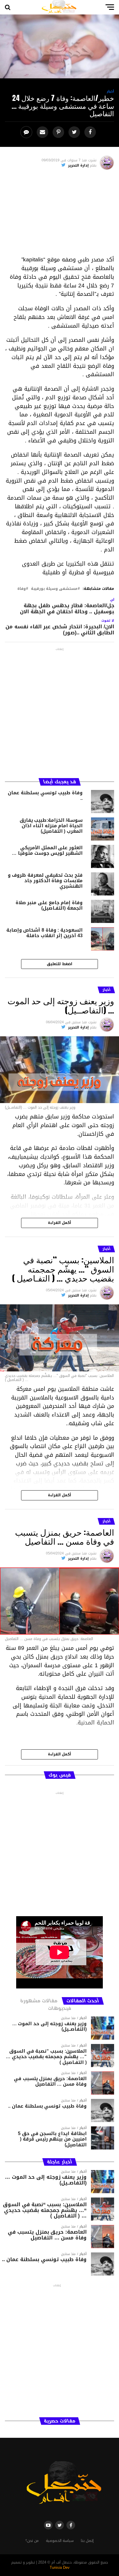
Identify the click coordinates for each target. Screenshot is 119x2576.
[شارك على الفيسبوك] (91, 132)
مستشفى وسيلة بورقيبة (54, 589)
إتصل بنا (87, 2541)
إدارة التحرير (78, 165)
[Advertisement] (59, 215)
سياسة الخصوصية (60, 2541)
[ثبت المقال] (59, 132)
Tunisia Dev (60, 2568)
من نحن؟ (32, 2541)
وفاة (22, 589)
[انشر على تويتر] (75, 132)
